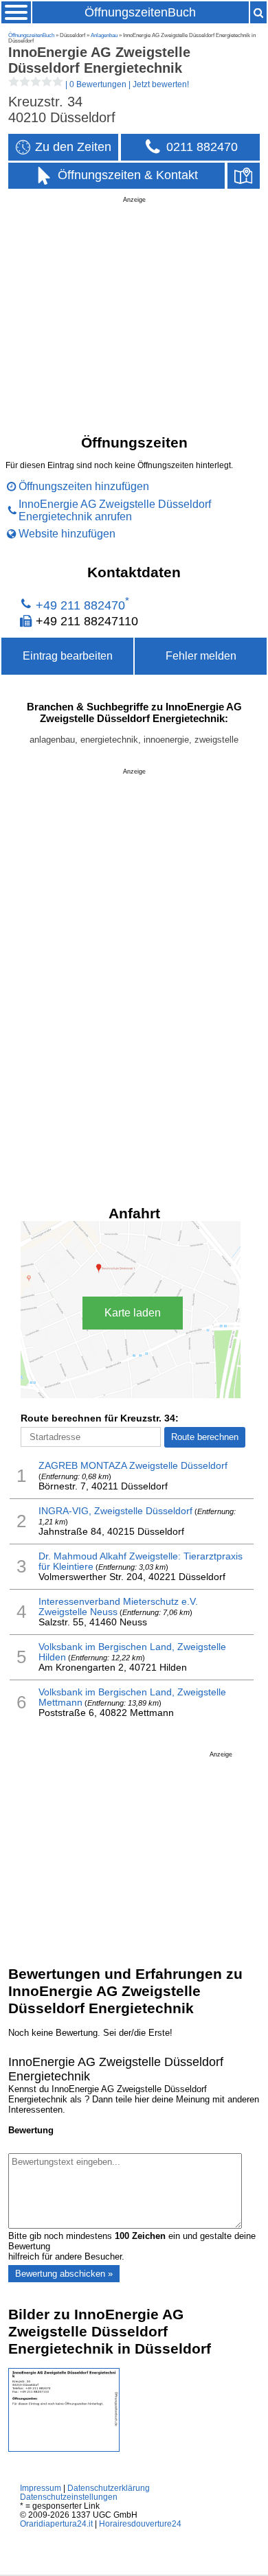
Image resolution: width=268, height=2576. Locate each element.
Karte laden (133, 1313)
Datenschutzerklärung (109, 2488)
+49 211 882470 (80, 605)
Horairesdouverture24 (140, 2523)
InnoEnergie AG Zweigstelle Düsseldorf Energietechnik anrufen (115, 510)
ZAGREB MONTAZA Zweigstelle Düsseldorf (133, 1466)
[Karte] (244, 176)
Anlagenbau (104, 35)
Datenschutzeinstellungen (69, 2497)
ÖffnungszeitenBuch (140, 12)
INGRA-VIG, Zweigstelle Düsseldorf (115, 1511)
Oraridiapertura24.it (56, 2523)
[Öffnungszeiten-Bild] (64, 2449)
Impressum (41, 2488)
